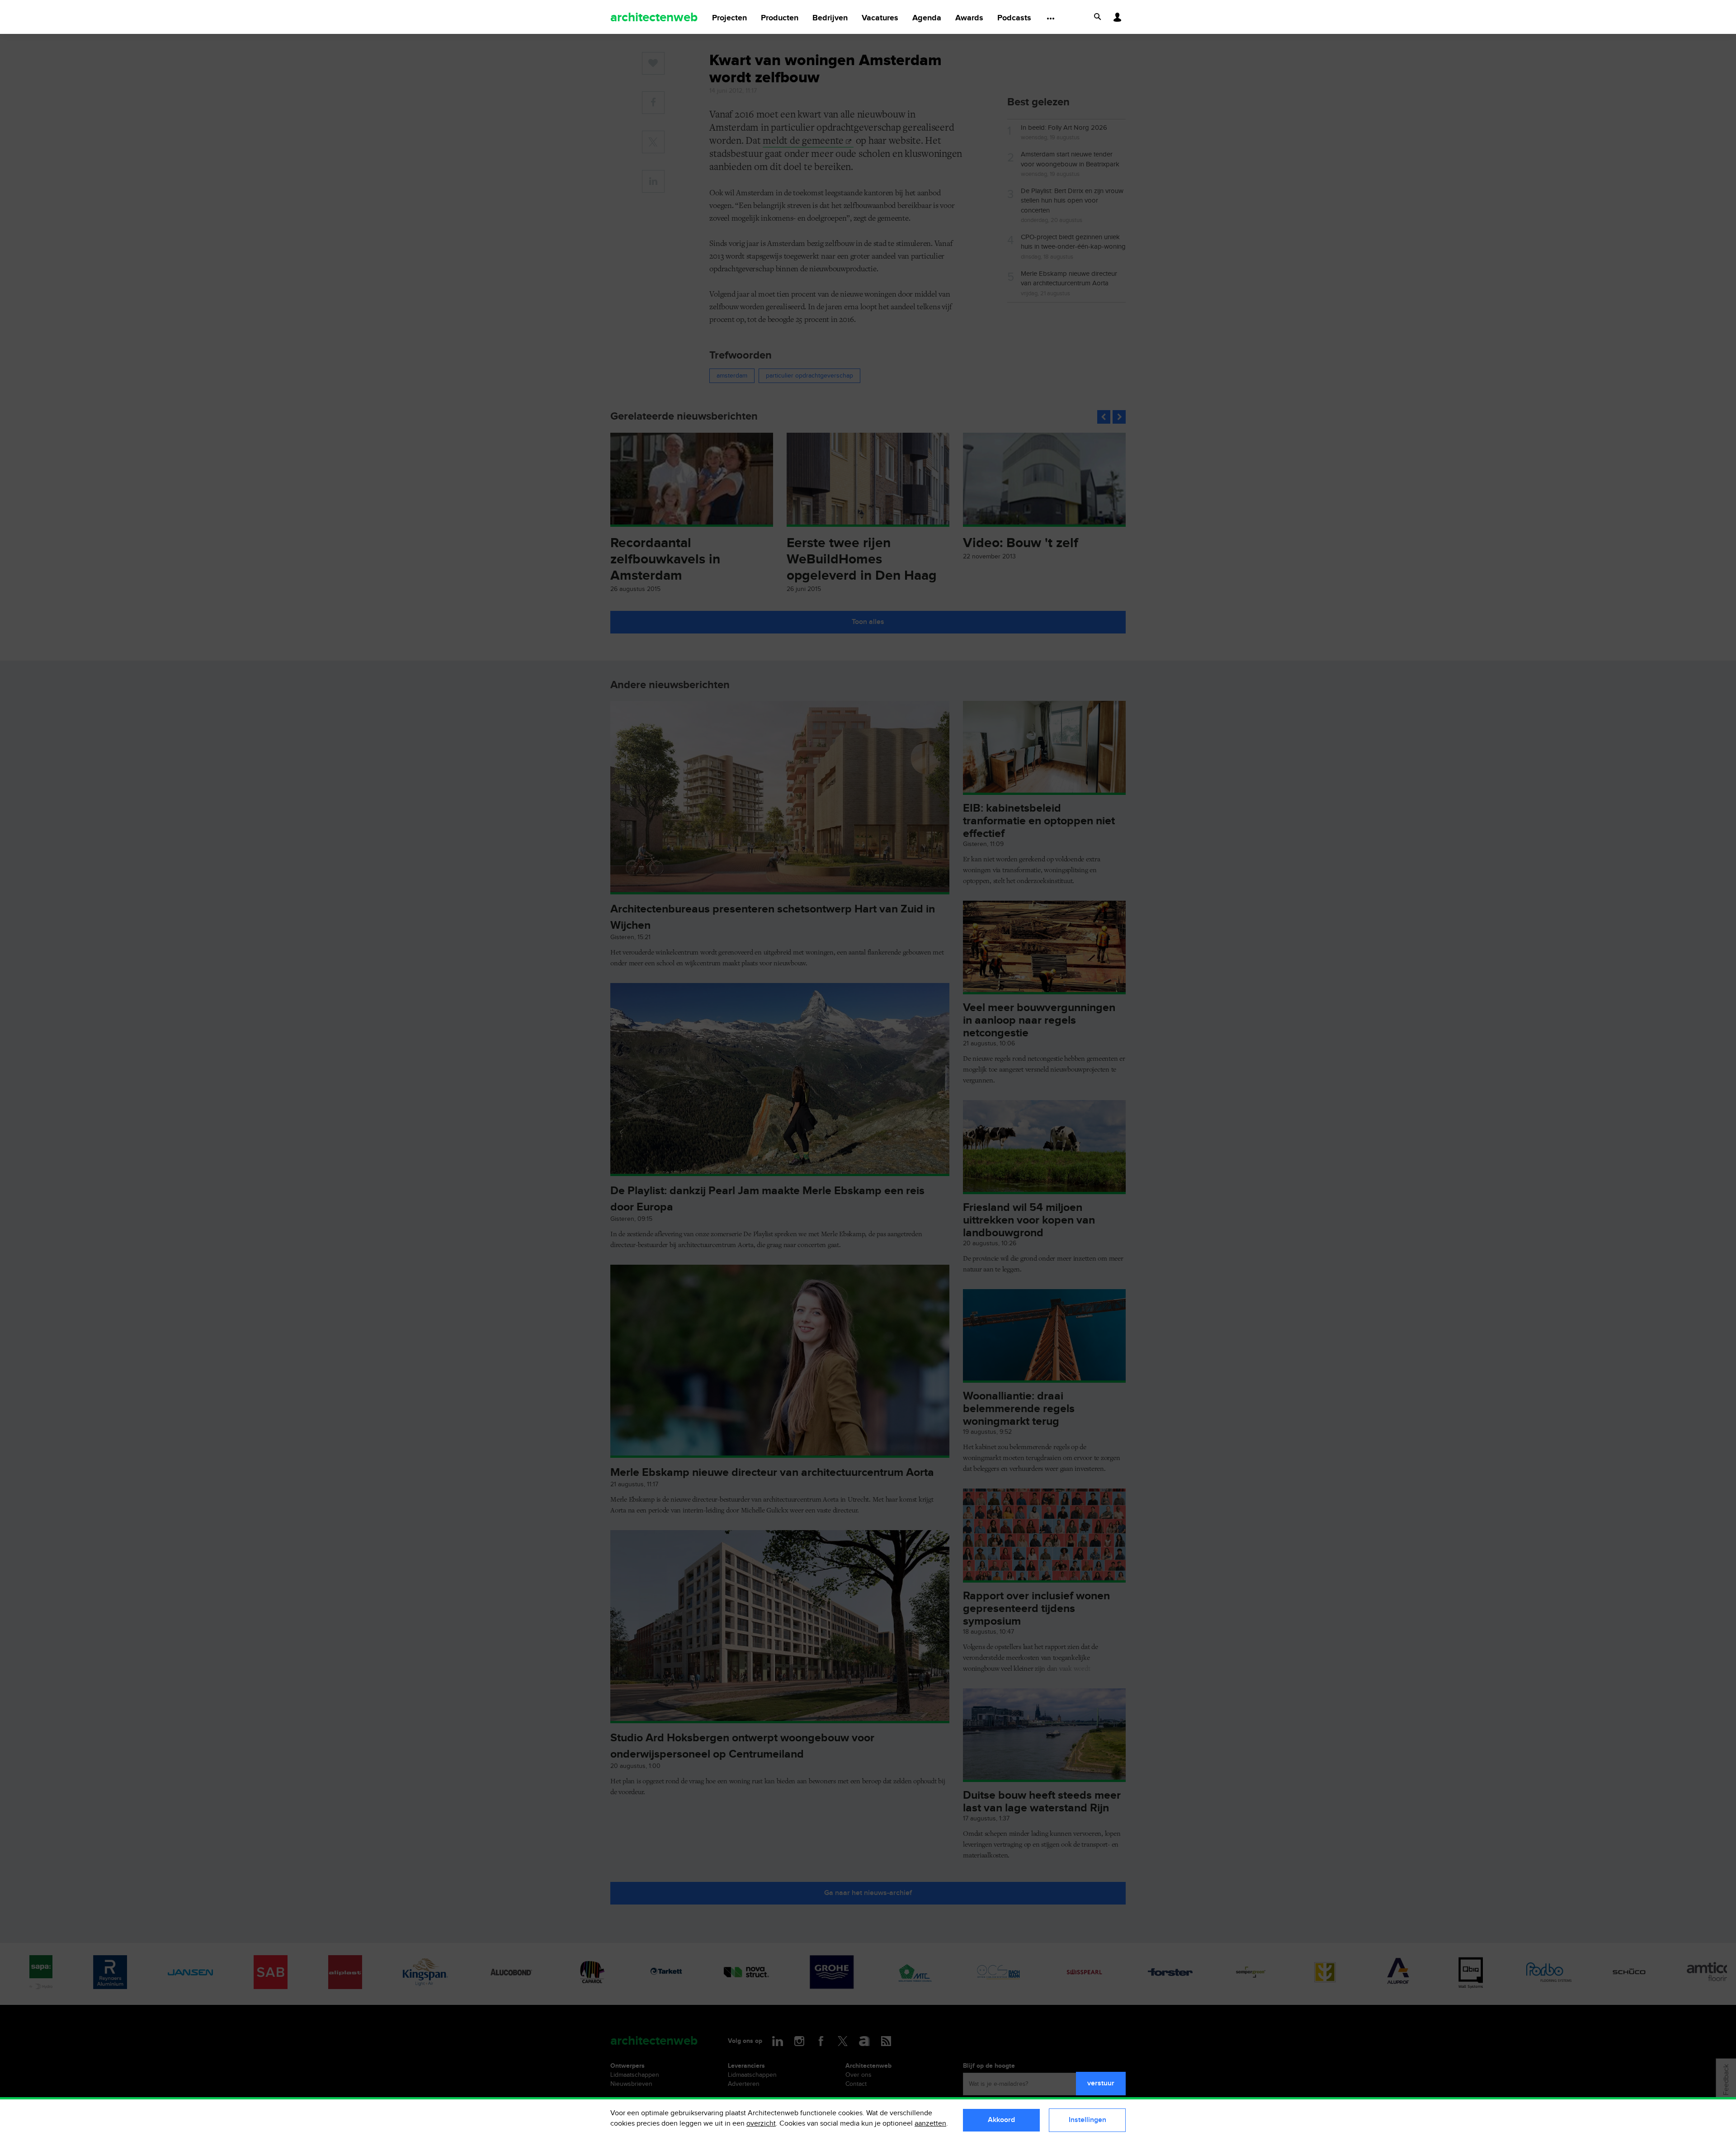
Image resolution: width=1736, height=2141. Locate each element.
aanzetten (930, 2124)
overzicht (761, 2124)
